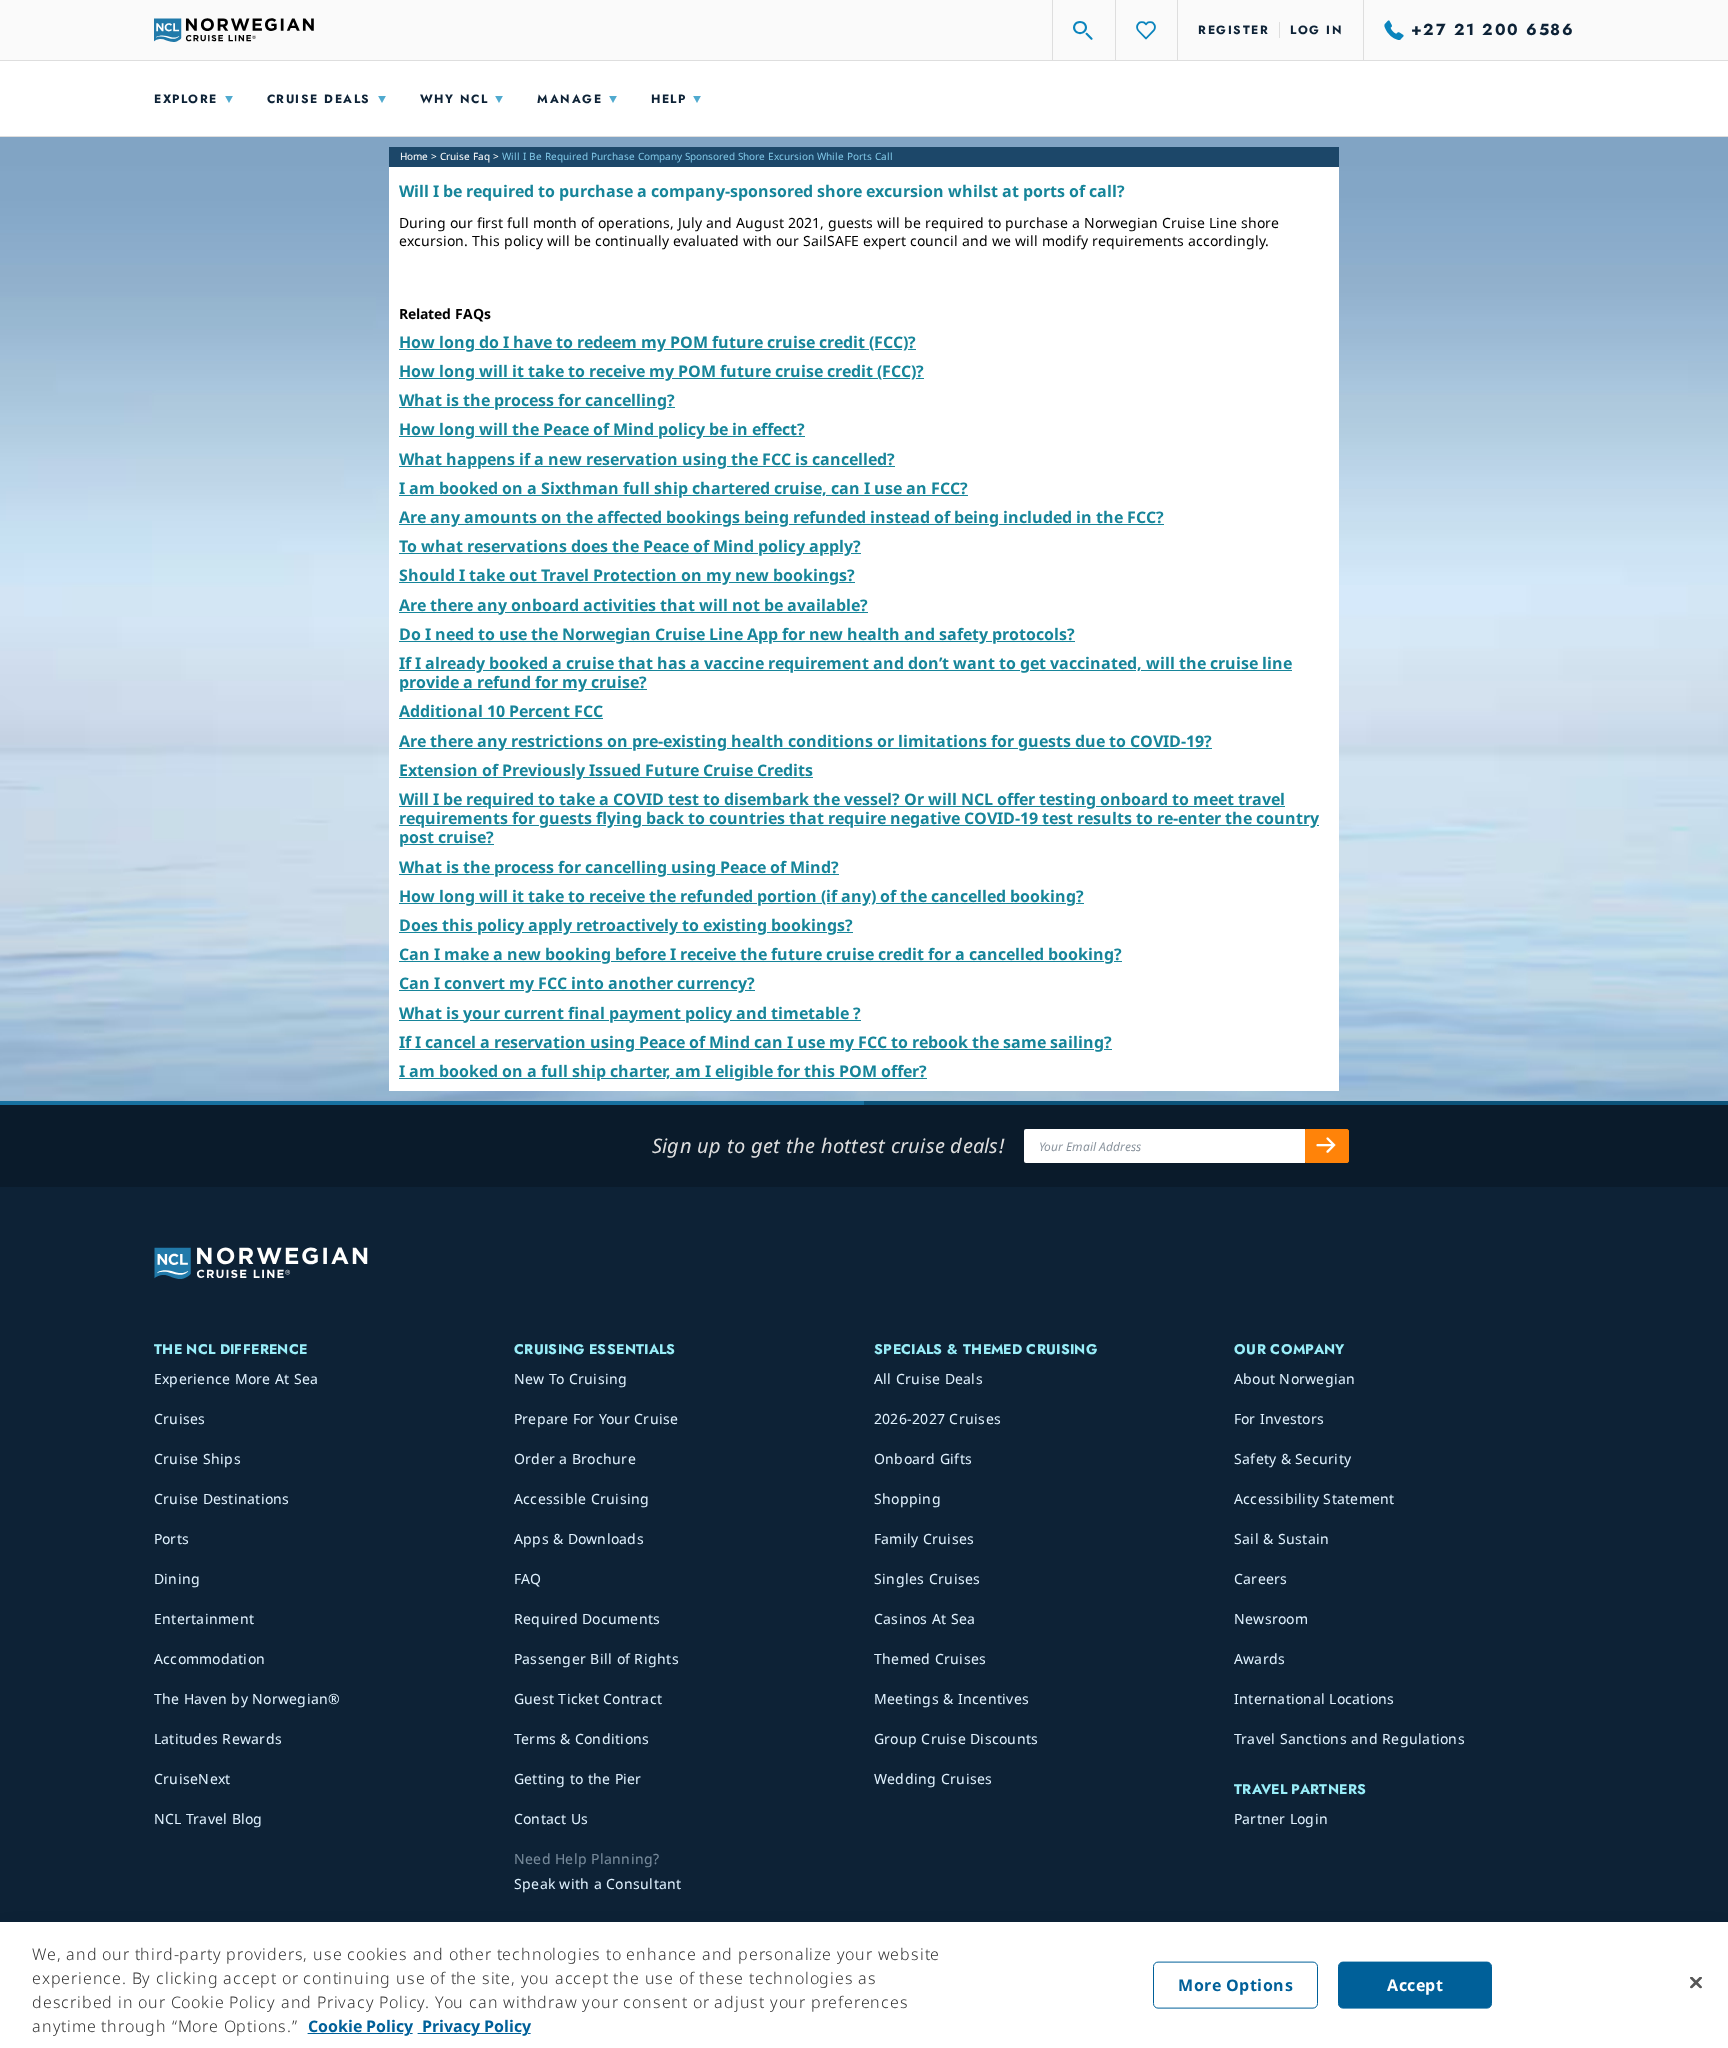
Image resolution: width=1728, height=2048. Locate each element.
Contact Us (551, 1818)
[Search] (1084, 30)
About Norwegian (1295, 1378)
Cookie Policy (360, 2026)
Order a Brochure (575, 1458)
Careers (1261, 1578)
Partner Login (1281, 1818)
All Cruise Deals (928, 1378)
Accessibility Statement (1314, 1498)
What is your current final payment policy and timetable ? (630, 1013)
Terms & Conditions (582, 1738)
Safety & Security (1292, 1458)
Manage (569, 99)
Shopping (907, 1498)
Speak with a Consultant (598, 1883)
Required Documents (587, 1618)
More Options (1235, 1985)
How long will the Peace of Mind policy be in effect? (602, 429)
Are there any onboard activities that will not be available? (633, 605)
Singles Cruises (927, 1578)
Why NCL (454, 99)
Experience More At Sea (236, 1378)
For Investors (1279, 1418)
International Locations (1314, 1698)
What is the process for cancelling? (537, 400)
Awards (1260, 1658)
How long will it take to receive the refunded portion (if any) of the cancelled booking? (741, 896)
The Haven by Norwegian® (247, 1698)
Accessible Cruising (582, 1498)
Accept (1415, 1985)
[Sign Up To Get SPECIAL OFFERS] (1327, 1146)
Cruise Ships (197, 1458)
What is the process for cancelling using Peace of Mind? (619, 867)
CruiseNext (192, 1778)
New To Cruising (571, 1378)
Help (668, 99)
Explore (186, 99)
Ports (171, 1538)
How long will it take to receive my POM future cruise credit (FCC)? (661, 371)
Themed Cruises (930, 1658)
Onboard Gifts (923, 1458)
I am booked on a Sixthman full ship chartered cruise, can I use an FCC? (683, 488)
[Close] (1696, 1983)
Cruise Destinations (222, 1498)
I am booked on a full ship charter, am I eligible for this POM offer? (663, 1071)
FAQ (528, 1578)
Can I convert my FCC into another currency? (577, 983)
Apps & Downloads (579, 1538)
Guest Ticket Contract (588, 1698)
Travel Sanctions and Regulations (1349, 1738)
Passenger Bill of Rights (596, 1658)
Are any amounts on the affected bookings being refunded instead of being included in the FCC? (781, 517)
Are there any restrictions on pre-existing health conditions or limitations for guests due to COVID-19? (805, 741)
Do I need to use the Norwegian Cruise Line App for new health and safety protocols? (737, 634)
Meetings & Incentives (951, 1698)
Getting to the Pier (578, 1778)
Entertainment (204, 1618)
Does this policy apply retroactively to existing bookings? (626, 925)
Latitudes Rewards (218, 1738)
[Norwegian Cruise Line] (234, 30)
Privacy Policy (474, 2026)
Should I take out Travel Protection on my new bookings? (627, 575)
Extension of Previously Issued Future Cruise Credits (606, 770)
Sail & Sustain (1282, 1538)
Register (1233, 30)
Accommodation (209, 1658)
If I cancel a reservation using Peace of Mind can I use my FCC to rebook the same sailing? (755, 1042)
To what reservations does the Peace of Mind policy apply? (630, 546)
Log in (1316, 30)
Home (414, 156)
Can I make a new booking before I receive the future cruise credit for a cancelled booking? (760, 954)
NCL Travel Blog (208, 1818)
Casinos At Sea (925, 1618)
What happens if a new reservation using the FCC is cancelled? (647, 459)
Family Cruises (924, 1538)
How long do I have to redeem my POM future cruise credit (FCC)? (657, 342)
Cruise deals (319, 99)
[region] (864, 1985)
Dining (177, 1578)
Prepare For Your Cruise (596, 1418)
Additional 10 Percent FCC (501, 711)
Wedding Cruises (933, 1778)
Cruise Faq (465, 156)
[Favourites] (1147, 30)
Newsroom (1271, 1618)
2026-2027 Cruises (937, 1418)
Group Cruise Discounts (956, 1738)
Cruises (180, 1418)
